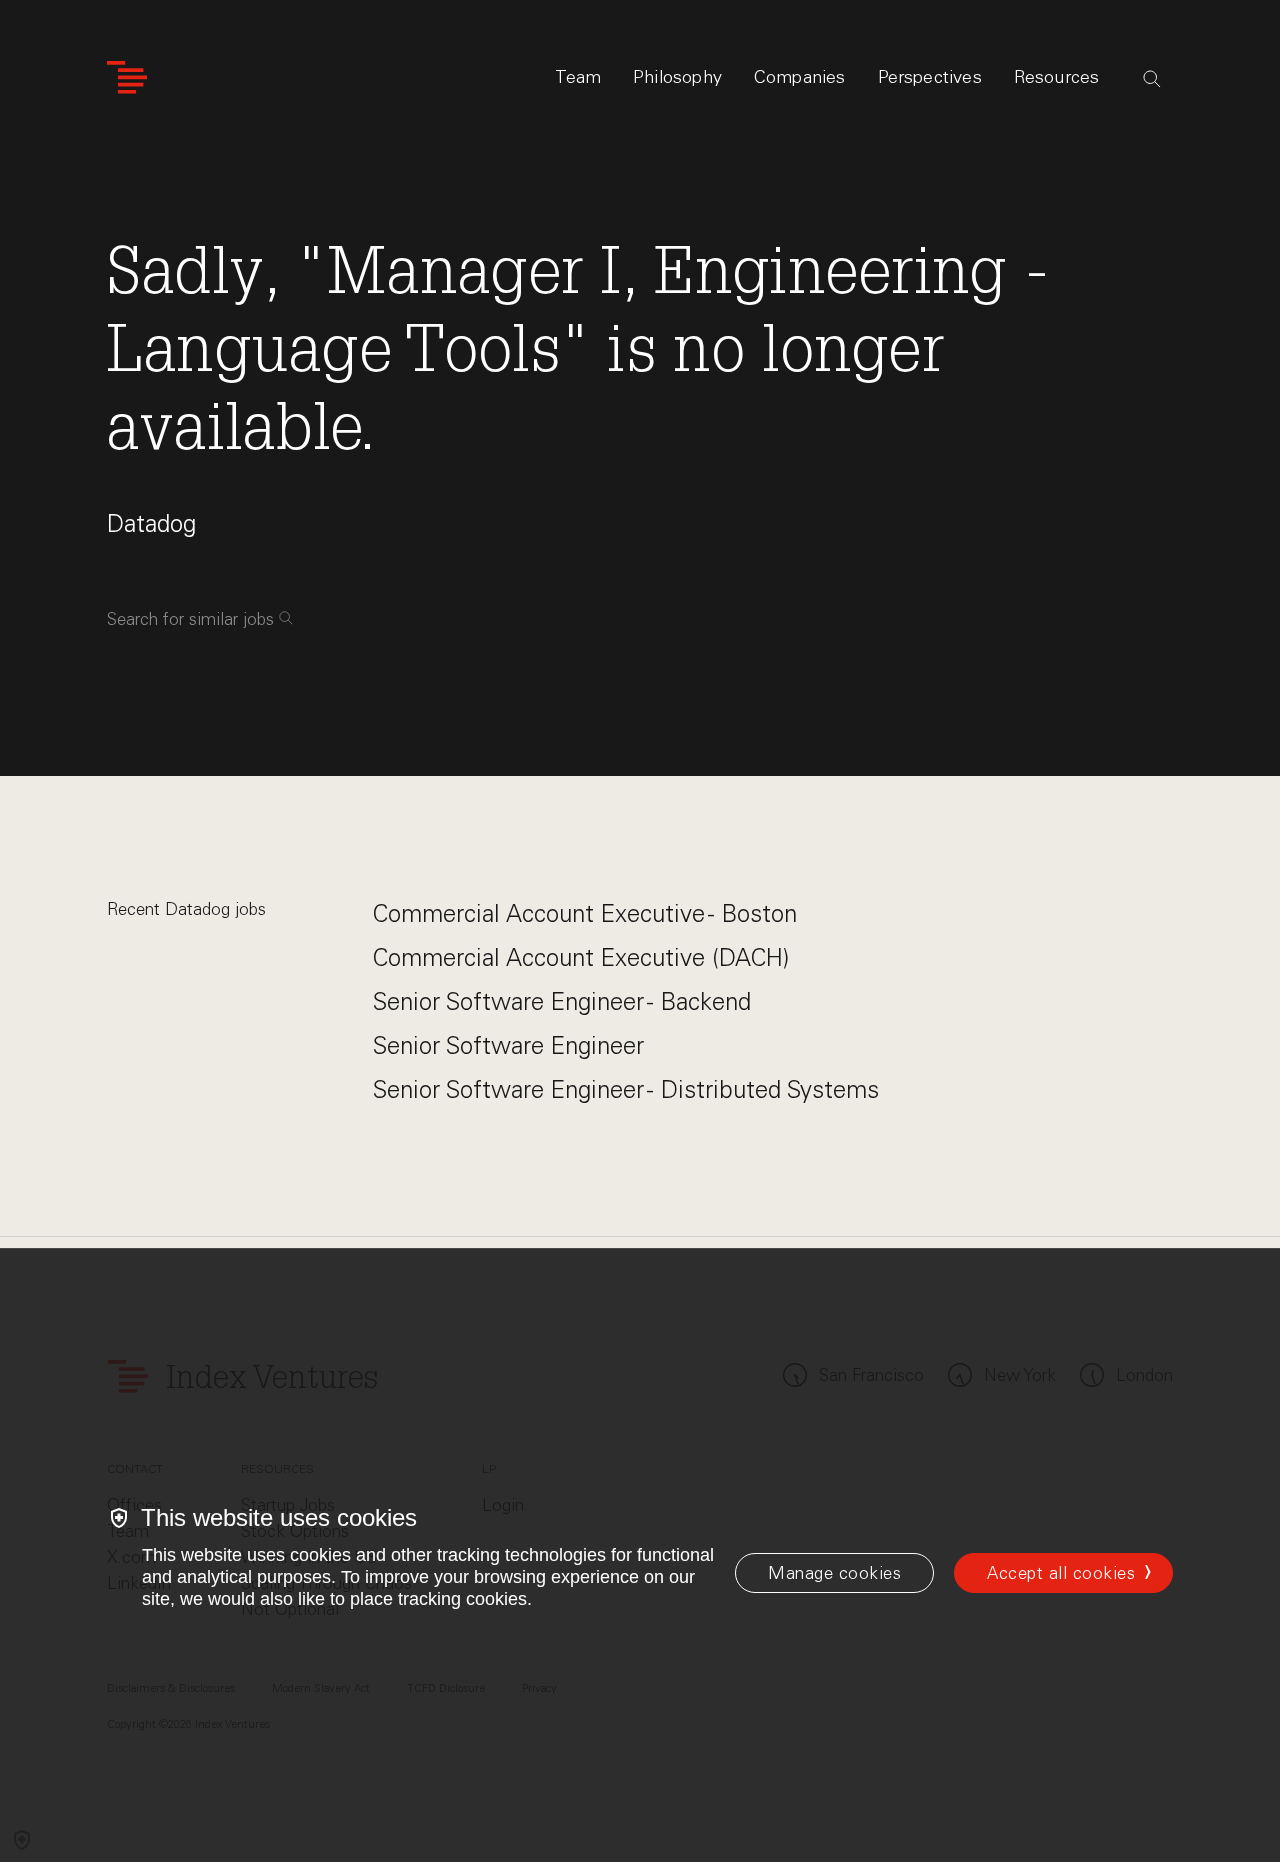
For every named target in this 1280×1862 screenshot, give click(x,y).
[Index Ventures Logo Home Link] (127, 77)
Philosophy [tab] (677, 77)
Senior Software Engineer (508, 1045)
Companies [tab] (800, 77)
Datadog (151, 523)
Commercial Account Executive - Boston (585, 913)
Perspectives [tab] (930, 77)
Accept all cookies (1061, 1573)
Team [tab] (578, 77)
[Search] (1152, 79)
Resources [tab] (1057, 77)
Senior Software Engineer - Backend (562, 1001)
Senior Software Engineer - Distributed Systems (626, 1089)
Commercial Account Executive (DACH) (581, 957)
